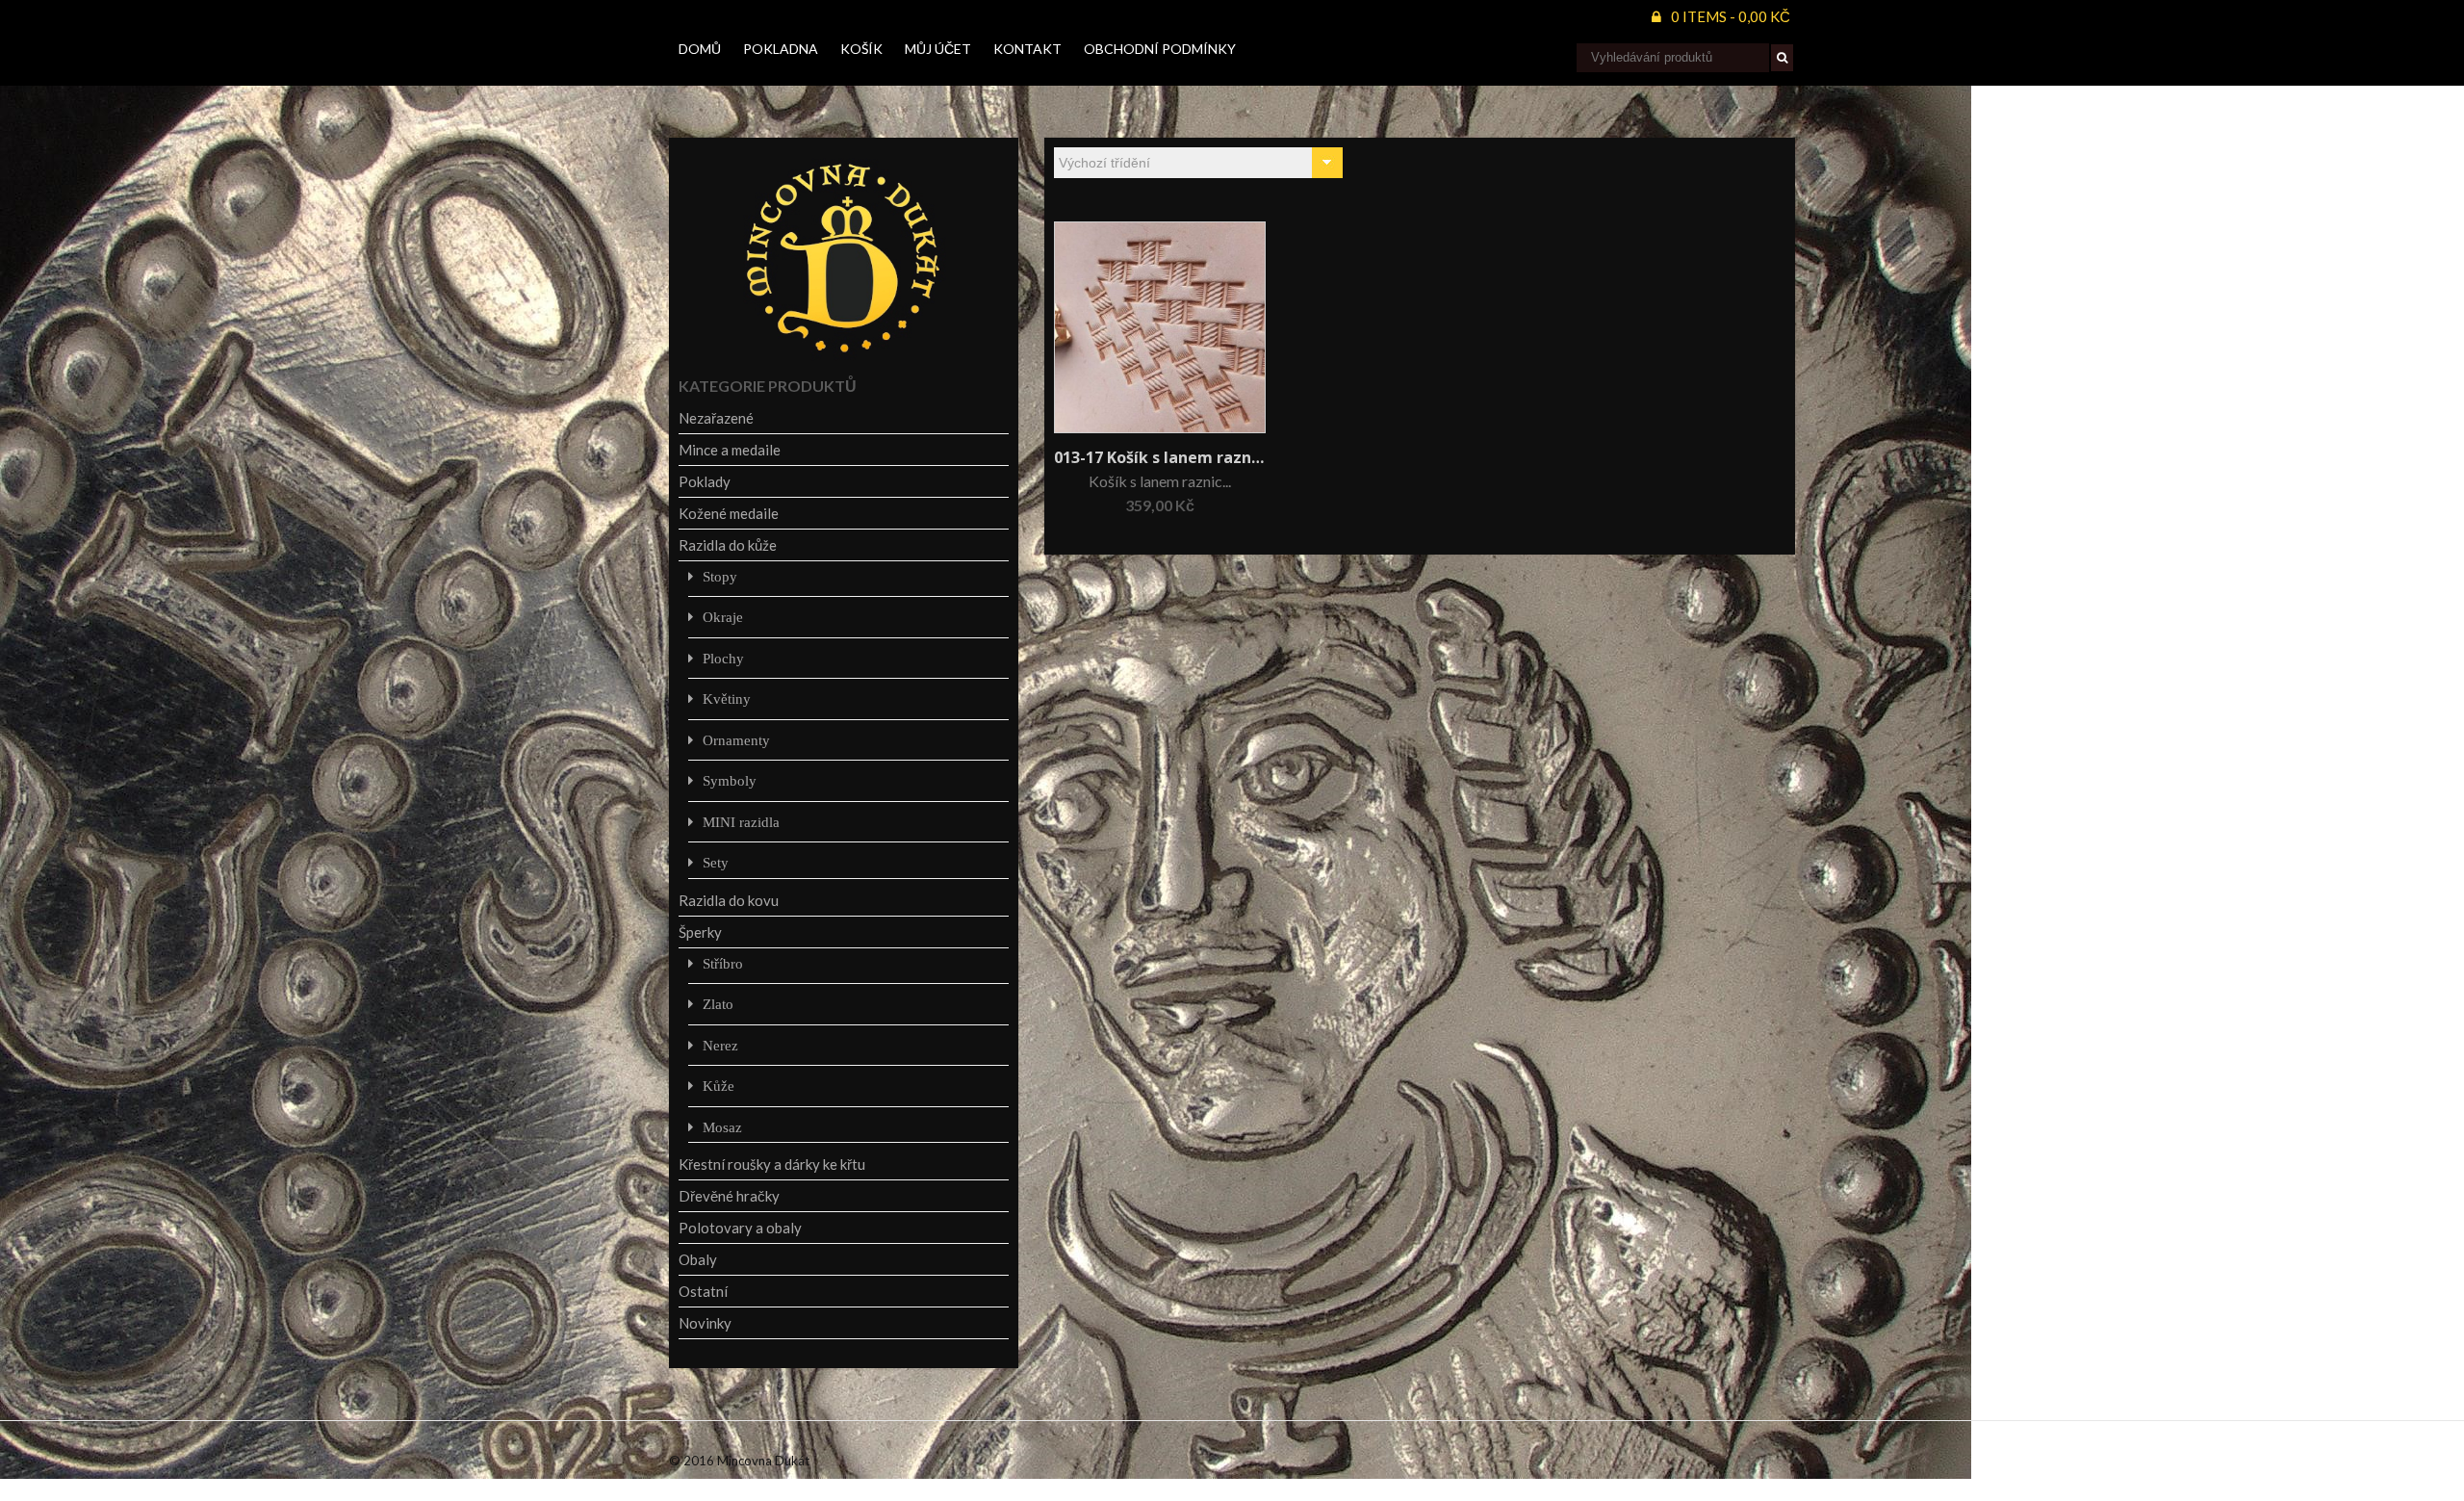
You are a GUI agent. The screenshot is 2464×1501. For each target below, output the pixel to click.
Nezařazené (716, 418)
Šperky (700, 932)
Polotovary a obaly (740, 1228)
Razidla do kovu (729, 900)
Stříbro (723, 963)
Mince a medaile (730, 450)
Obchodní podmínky (1160, 49)
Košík (861, 49)
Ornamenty (736, 740)
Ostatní (703, 1291)
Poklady (705, 481)
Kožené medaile (729, 513)
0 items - (1731, 16)
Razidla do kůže (728, 545)
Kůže (719, 1086)
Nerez (720, 1045)
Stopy (720, 576)
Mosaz (722, 1127)
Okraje (723, 617)
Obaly (698, 1259)
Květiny (727, 699)
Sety (716, 862)
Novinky (705, 1323)
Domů (700, 49)
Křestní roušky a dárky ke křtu (772, 1164)
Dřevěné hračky (729, 1196)
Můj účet (938, 49)
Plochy (723, 658)
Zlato (718, 1004)
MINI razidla (741, 822)
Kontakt (1027, 49)
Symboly (730, 780)
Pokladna (781, 49)
